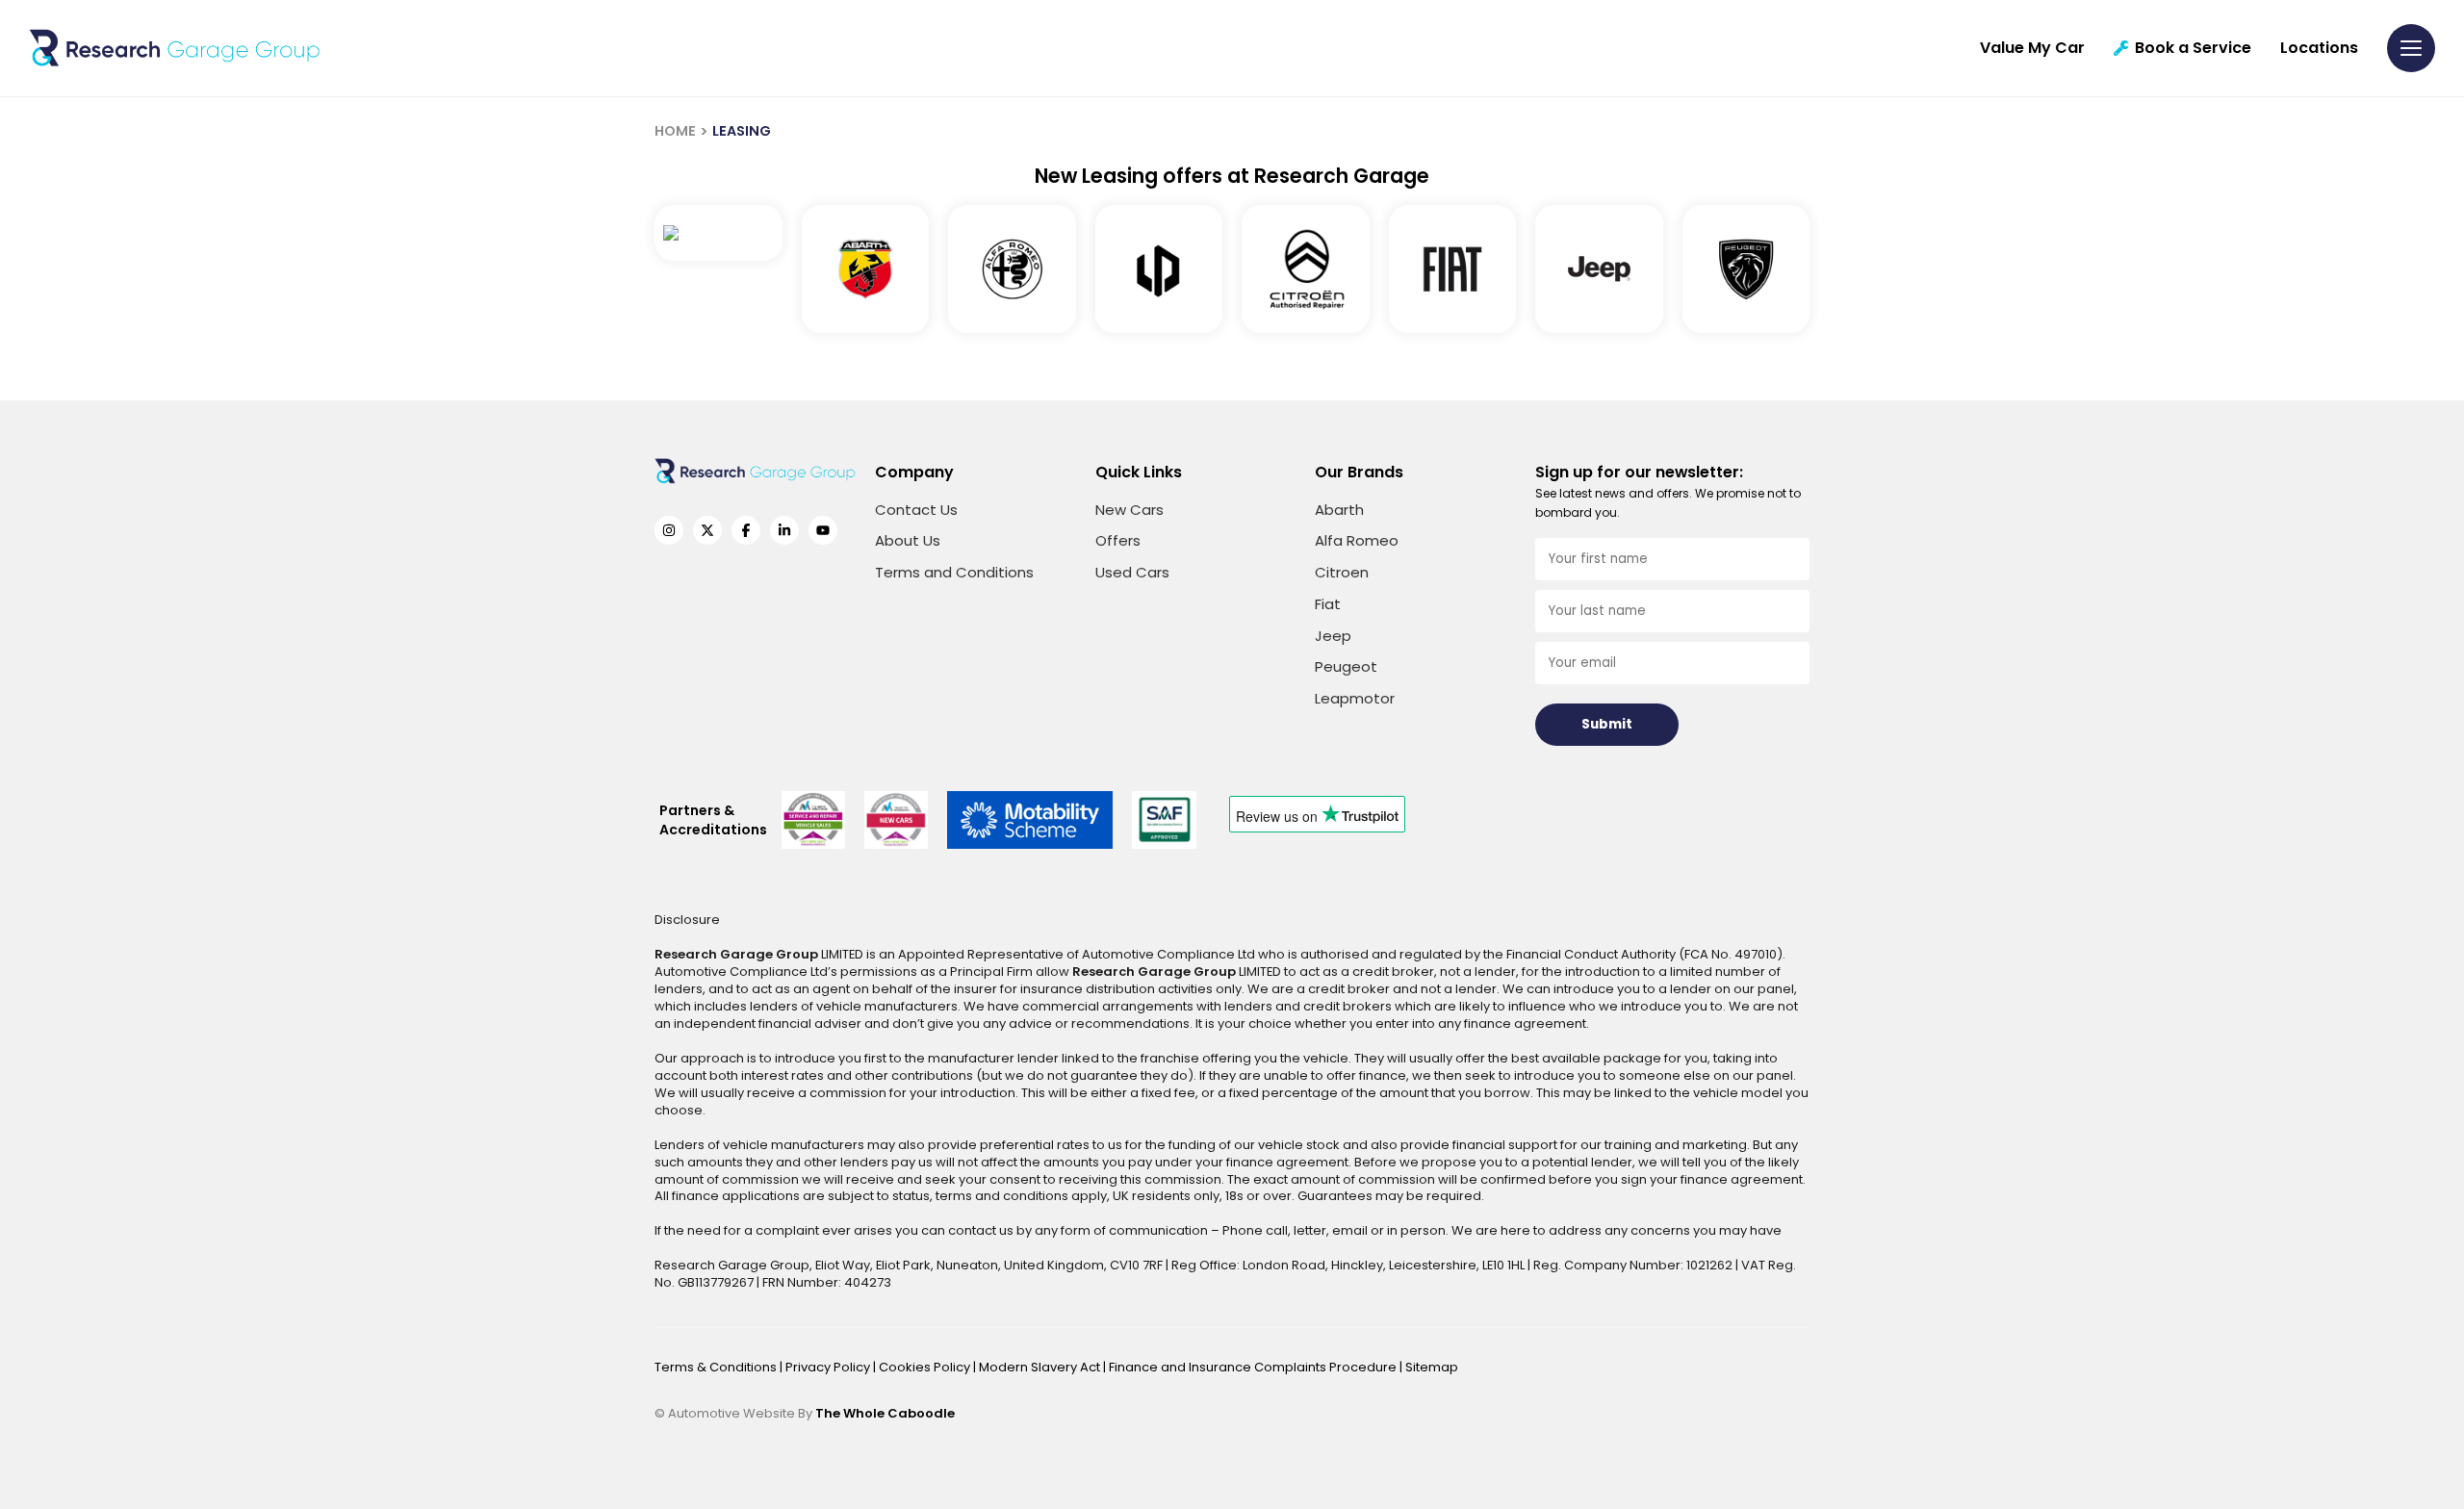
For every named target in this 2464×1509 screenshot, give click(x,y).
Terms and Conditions (954, 572)
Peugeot (1346, 666)
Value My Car (2032, 48)
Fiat (1328, 604)
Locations (2319, 48)
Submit (1607, 724)
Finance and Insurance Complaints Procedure (1254, 1367)
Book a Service (2193, 48)
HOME (675, 131)
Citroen (1342, 572)
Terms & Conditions (717, 1367)
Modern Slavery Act (1041, 1367)
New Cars (1129, 510)
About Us (908, 540)
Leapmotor (1355, 698)
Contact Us (916, 510)
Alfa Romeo (1357, 540)
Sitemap (1432, 1367)
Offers (1118, 540)
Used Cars (1132, 572)
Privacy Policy (829, 1367)
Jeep (1333, 636)
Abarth (1339, 510)
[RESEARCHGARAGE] (175, 48)
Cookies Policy (926, 1367)
